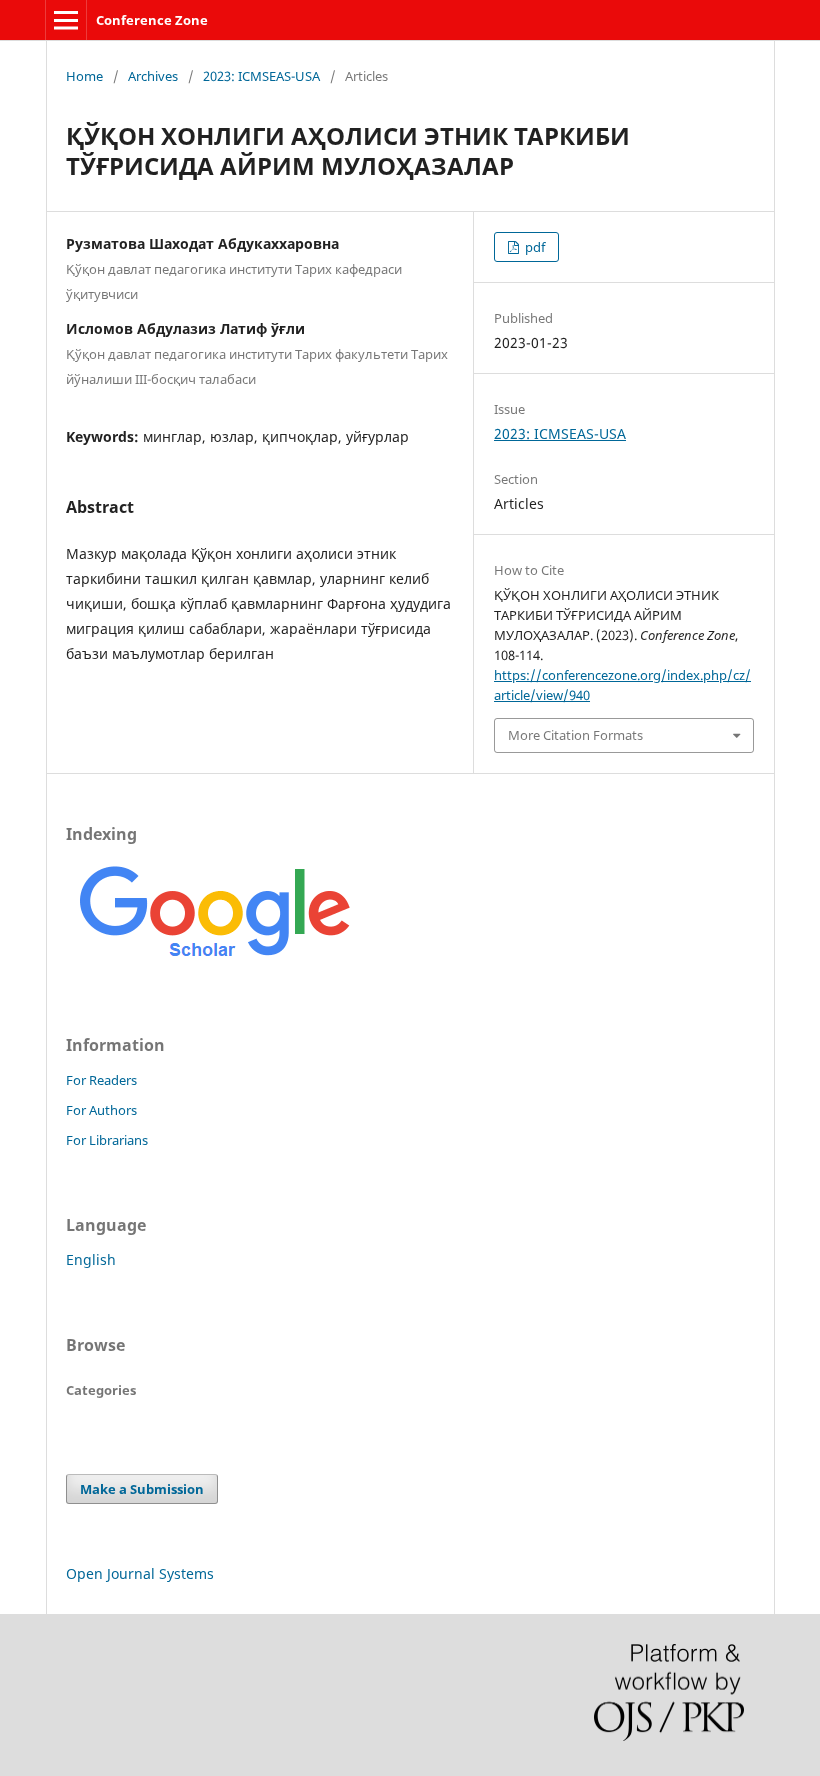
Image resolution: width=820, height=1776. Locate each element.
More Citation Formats (575, 735)
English (91, 1259)
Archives (153, 76)
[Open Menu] (66, 20)
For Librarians (107, 1140)
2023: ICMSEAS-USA (261, 76)
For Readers (101, 1080)
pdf (533, 247)
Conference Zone (152, 20)
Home (84, 76)
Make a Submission (142, 1489)
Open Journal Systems (140, 1573)
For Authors (101, 1110)
